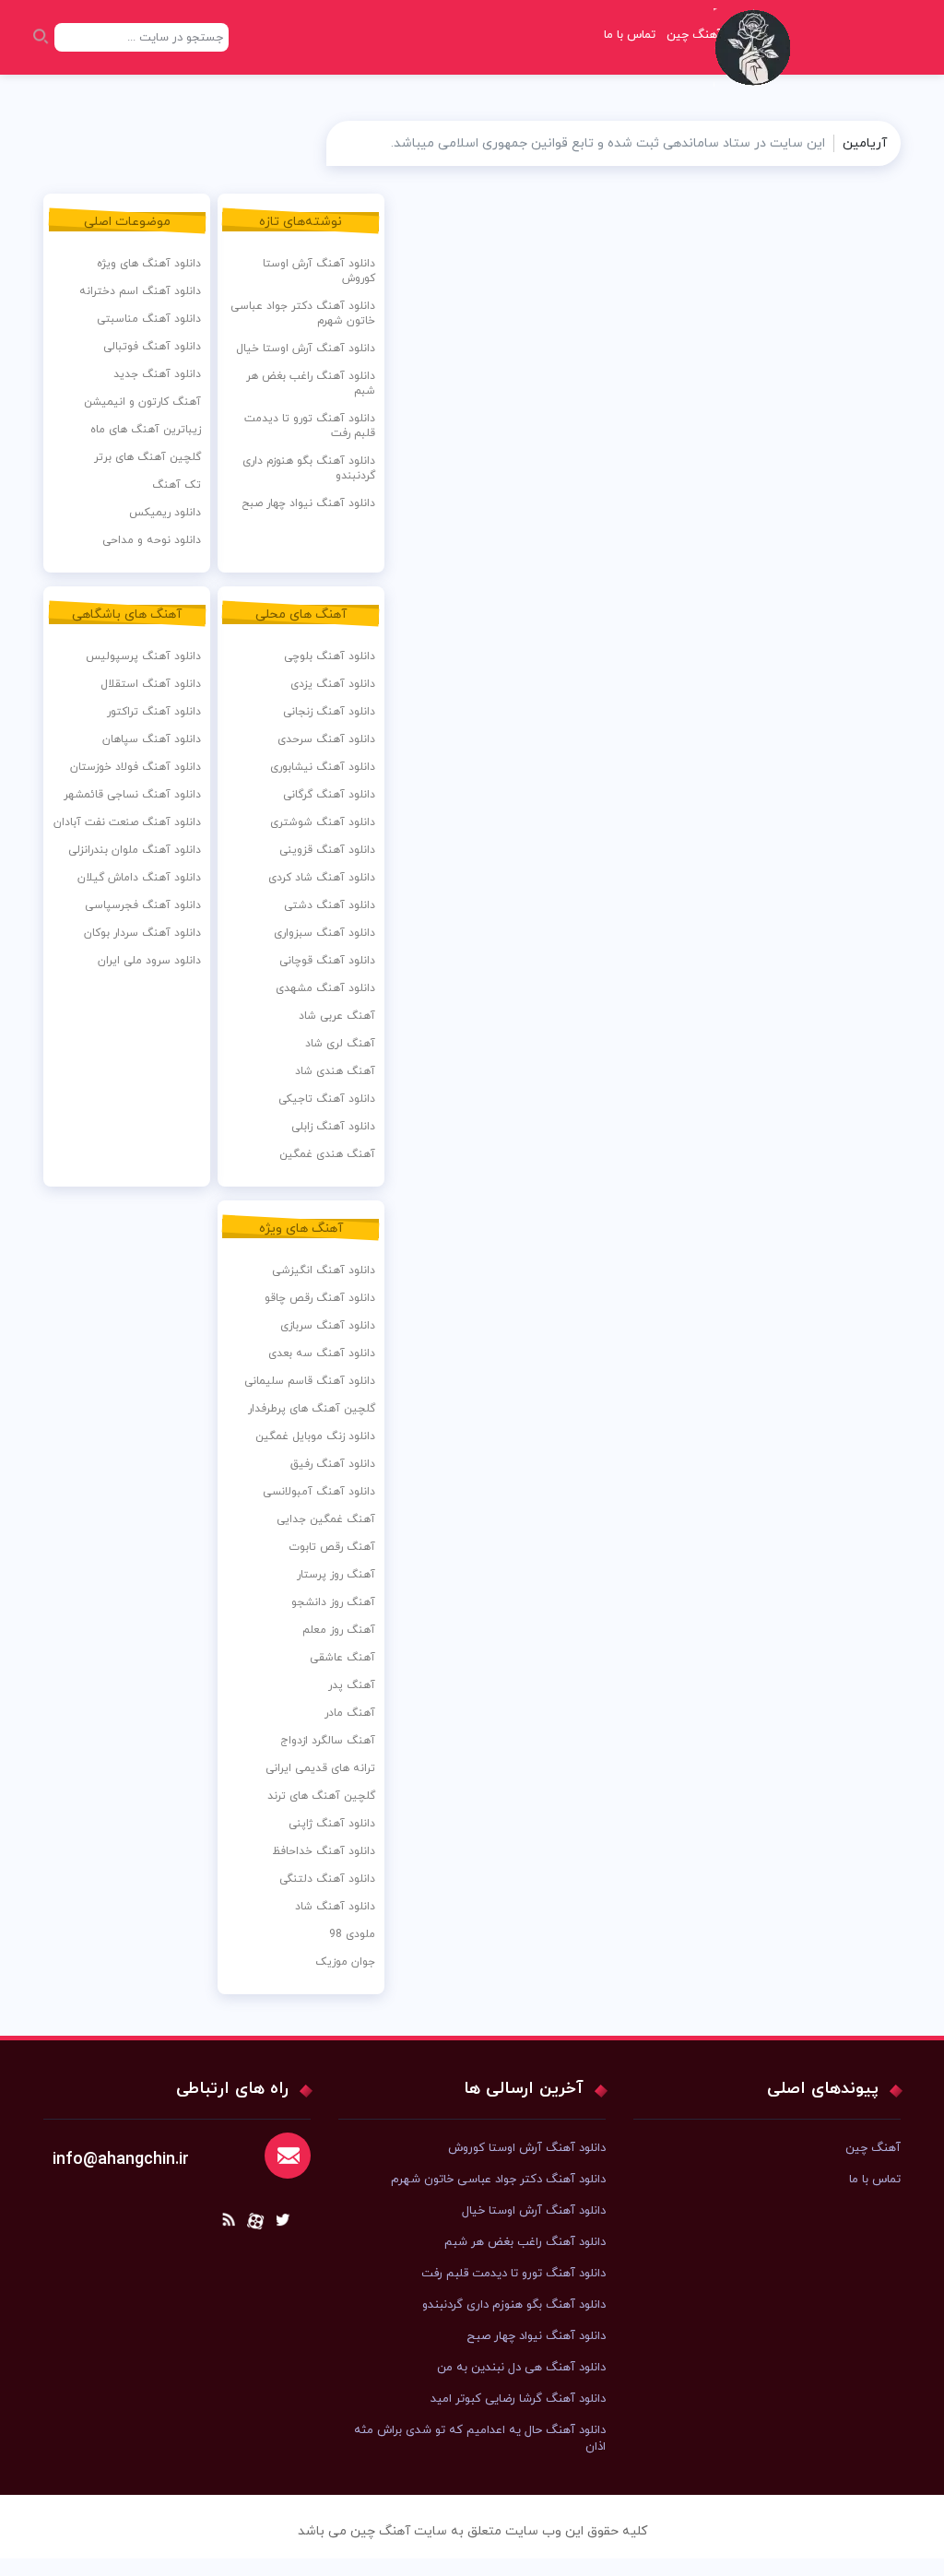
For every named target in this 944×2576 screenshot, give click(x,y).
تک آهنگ (177, 485)
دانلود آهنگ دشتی (330, 905)
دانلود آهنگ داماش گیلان (139, 878)
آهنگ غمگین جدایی (326, 1519)
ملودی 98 (352, 1934)
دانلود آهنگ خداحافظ (324, 1851)
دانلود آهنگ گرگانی (329, 795)
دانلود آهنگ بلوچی (330, 656)
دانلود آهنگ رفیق (333, 1464)
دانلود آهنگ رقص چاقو (320, 1298)
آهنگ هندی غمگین (327, 1154)
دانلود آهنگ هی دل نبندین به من (521, 2368)
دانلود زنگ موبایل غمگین (315, 1436)
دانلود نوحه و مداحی (152, 540)
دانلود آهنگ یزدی (333, 684)
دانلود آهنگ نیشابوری (323, 767)
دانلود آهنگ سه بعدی (322, 1353)
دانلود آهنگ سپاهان (152, 739)
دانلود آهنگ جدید (157, 374)
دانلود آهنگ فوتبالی (152, 347)
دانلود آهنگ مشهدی (325, 988)
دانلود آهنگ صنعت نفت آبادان (127, 822)
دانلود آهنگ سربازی (328, 1326)
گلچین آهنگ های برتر (147, 457)
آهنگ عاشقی (342, 1658)
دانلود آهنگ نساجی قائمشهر (132, 795)
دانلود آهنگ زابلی (333, 1127)
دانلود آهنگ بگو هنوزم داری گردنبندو (309, 468)
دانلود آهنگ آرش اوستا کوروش (319, 271)
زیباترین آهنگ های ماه (146, 430)
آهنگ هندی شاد (335, 1071)
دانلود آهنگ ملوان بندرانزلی (135, 850)
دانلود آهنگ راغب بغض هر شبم (311, 384)
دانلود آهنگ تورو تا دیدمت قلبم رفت (310, 426)
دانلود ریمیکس (165, 513)
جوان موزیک (345, 1962)
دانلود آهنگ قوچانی (327, 961)
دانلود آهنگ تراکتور (154, 712)
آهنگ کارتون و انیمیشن (142, 402)
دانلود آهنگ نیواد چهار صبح (308, 503)
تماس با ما (630, 35)
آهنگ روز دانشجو (333, 1602)
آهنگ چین (873, 2148)
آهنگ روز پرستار (336, 1575)
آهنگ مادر (350, 1713)
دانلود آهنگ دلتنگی (327, 1879)
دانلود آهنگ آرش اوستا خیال (306, 349)
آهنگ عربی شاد (337, 1016)
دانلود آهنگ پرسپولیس (143, 656)
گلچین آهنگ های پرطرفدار (312, 1409)
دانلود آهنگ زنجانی (329, 712)
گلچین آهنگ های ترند (321, 1796)
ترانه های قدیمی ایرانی (320, 1768)
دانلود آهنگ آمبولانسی (319, 1492)
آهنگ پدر (352, 1685)
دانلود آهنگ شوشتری (323, 822)
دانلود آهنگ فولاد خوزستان (136, 767)
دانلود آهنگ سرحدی (326, 739)
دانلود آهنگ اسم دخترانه (140, 291)
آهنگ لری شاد (340, 1044)
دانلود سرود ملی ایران (149, 961)
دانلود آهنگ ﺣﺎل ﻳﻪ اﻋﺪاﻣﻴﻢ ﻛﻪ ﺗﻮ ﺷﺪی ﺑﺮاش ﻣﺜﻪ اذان (480, 2439)
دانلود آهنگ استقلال (151, 684)
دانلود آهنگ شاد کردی (322, 878)
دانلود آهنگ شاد (335, 1907)
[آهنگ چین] (757, 60)
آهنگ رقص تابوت (332, 1547)
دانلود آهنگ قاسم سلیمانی (310, 1381)
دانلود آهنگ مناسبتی (149, 319)
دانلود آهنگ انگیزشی (324, 1270)
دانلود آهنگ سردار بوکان (142, 933)
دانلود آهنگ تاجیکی (327, 1099)
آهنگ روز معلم (339, 1630)
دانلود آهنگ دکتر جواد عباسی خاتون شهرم (303, 313)
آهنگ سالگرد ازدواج (328, 1741)
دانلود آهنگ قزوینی (327, 850)
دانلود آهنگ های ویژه (149, 264)
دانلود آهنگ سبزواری (324, 933)
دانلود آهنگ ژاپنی (332, 1824)
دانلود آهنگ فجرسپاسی (143, 905)
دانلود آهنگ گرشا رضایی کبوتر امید (518, 2399)
